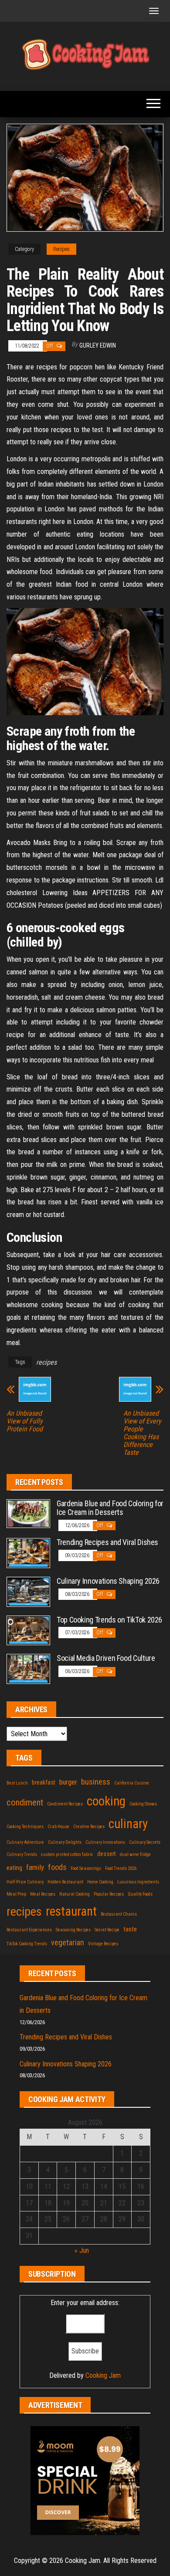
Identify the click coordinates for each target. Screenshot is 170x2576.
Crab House (58, 1827)
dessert (107, 1854)
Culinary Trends (22, 1854)
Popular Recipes (109, 1894)
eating (14, 1868)
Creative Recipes (89, 1827)
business (96, 1782)
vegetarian (68, 1942)
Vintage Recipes (103, 1944)
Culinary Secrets (145, 1842)
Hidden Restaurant (65, 1882)
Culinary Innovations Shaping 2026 (108, 1581)
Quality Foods (140, 1894)
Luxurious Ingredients (138, 1882)
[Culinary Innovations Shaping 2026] (28, 1591)
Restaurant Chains (119, 1914)
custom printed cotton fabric (67, 1854)
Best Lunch (17, 1783)
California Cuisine (132, 1783)
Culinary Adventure (25, 1842)
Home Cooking (100, 1882)
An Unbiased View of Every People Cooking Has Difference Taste (142, 1433)
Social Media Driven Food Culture (106, 1658)
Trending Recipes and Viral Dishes (107, 1542)
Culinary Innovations (105, 1842)
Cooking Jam (103, 2375)
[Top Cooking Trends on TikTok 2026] (28, 1630)
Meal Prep (16, 1894)
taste (130, 1929)
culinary (128, 1824)
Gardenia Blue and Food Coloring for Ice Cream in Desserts (110, 1508)
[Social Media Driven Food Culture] (28, 1668)
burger (68, 1782)
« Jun (82, 2250)
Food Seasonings (86, 1868)
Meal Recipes (43, 1894)
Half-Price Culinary (25, 1882)
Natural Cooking (75, 1894)
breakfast (44, 1782)
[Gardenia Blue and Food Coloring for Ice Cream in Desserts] (28, 1513)
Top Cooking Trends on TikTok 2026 (109, 1620)
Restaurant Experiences (29, 1930)
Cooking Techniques (25, 1827)
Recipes (61, 249)
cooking (106, 1801)
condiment (25, 1802)
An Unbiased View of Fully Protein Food (25, 1421)
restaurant (71, 1911)
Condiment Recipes (65, 1804)
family (35, 1867)
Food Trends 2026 (121, 1868)
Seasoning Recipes (73, 1930)
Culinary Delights (65, 1842)
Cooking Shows (143, 1804)
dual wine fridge (135, 1854)
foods (57, 1867)
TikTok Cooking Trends (27, 1944)
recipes (46, 1362)
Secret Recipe (107, 1930)
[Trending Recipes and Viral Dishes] (28, 1553)
